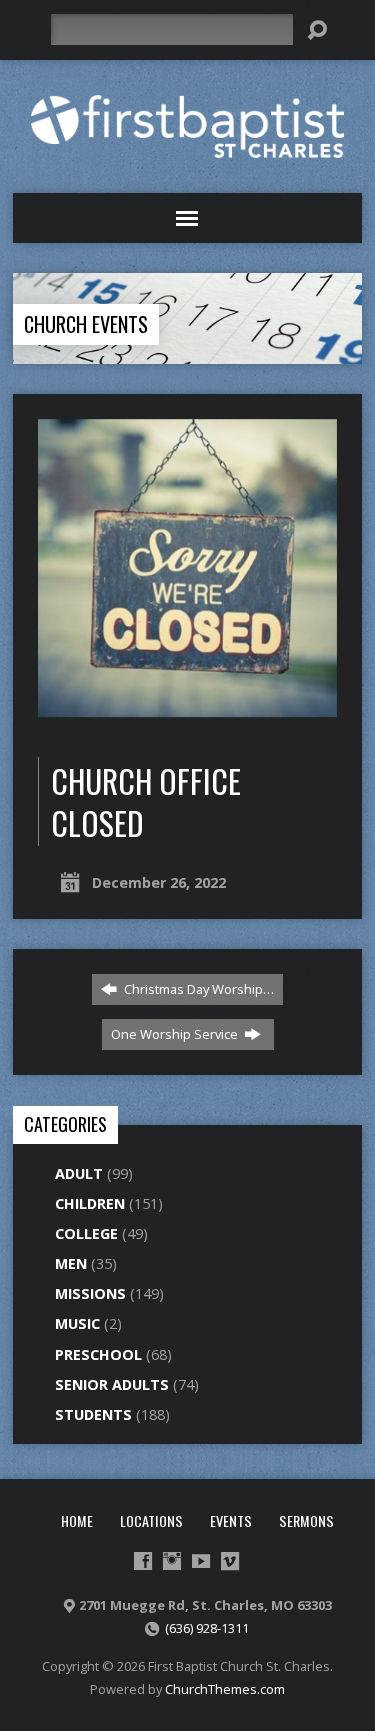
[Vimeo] (230, 1561)
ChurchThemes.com (225, 1689)
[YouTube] (201, 1561)
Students (93, 1414)
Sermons (306, 1520)
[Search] (317, 30)
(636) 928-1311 (207, 1628)
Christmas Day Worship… (197, 989)
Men (71, 1263)
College (86, 1233)
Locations (151, 1520)
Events (231, 1520)
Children (90, 1203)
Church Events (86, 324)
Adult (79, 1173)
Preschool (98, 1354)
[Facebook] (143, 1561)
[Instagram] (172, 1561)
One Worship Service (176, 1034)
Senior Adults (112, 1384)
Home (77, 1520)
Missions (90, 1293)
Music (77, 1323)
